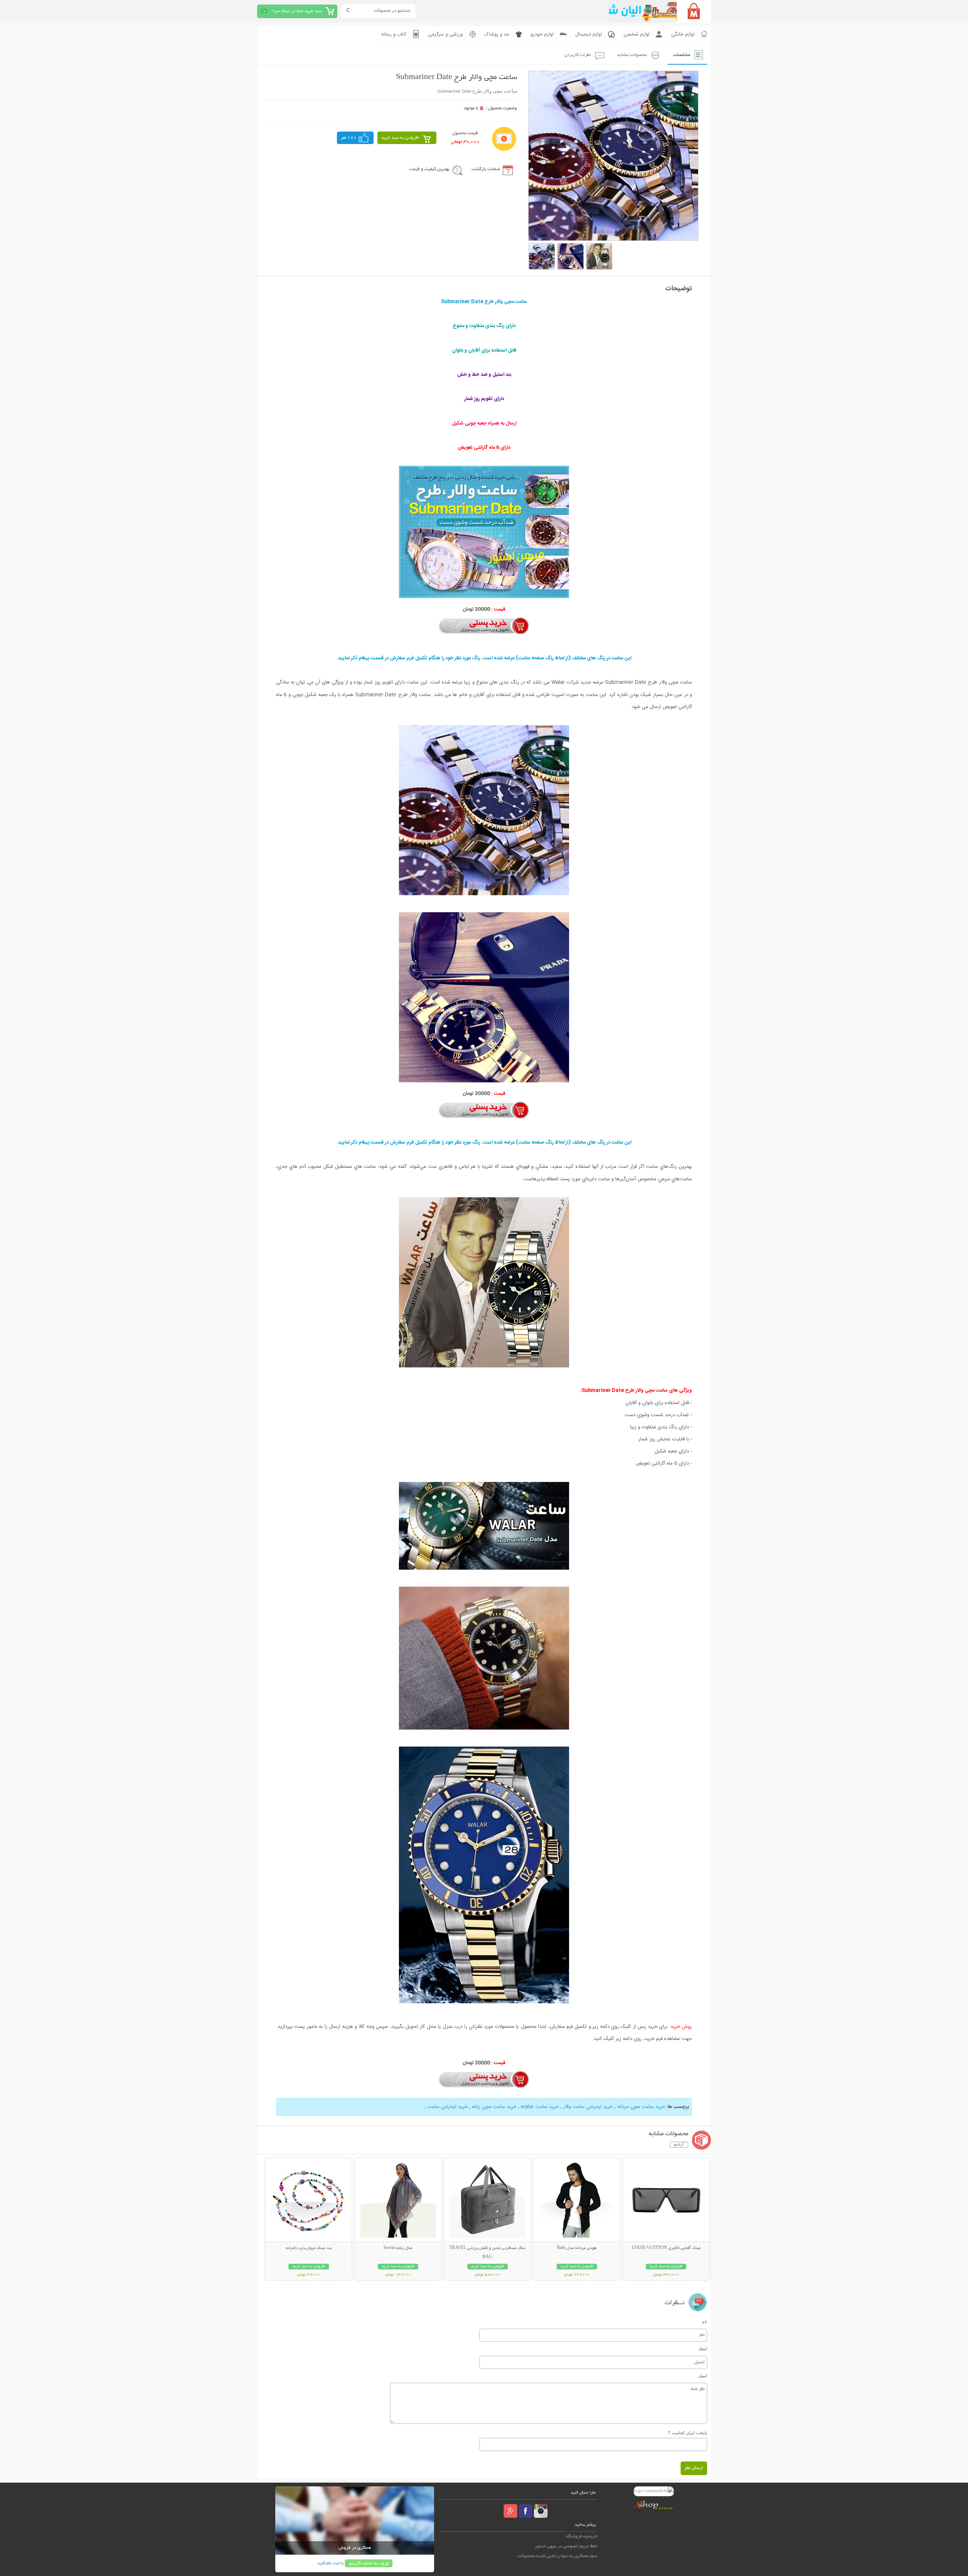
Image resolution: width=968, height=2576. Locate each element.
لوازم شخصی (637, 34)
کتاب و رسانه (394, 34)
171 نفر (349, 138)
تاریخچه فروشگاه (582, 2536)
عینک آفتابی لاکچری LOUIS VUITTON (666, 2248)
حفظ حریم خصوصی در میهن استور (566, 2546)
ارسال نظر (694, 2468)
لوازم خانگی (683, 34)
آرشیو (679, 2145)
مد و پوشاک (497, 34)
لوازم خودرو (542, 34)
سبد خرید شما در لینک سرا (297, 11)
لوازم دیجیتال (589, 34)
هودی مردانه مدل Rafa (577, 2248)
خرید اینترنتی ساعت (448, 2107)
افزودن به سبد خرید (400, 138)
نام (705, 2322)
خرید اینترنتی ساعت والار (588, 2107)
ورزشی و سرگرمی (445, 34)
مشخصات (682, 55)
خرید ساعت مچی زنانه (494, 2107)
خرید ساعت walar (540, 2107)
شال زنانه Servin (398, 2248)
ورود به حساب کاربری (369, 2563)
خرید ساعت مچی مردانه (641, 2107)
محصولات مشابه (632, 55)
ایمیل (703, 2348)
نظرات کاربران (578, 55)
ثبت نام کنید (329, 2563)
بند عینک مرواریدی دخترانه (309, 2248)
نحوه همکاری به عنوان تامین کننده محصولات (557, 2556)
